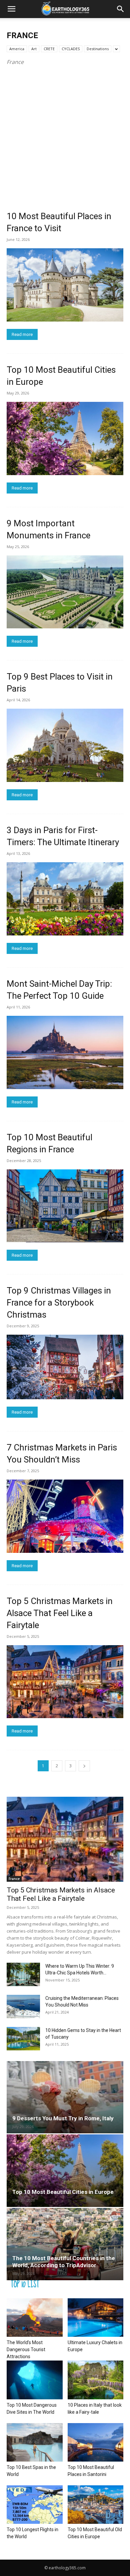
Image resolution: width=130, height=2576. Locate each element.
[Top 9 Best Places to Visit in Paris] (65, 745)
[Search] (121, 9)
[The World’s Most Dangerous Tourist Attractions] (35, 2318)
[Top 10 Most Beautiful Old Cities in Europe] (96, 2505)
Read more (22, 334)
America (17, 49)
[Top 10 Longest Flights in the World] (35, 2505)
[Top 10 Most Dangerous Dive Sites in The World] (35, 2380)
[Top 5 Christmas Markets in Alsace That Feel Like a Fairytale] (65, 1682)
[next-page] (84, 1766)
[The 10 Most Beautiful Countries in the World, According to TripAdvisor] (65, 2244)
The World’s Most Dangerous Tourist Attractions (26, 2349)
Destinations (98, 49)
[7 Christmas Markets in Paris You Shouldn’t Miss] (65, 1516)
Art (34, 49)
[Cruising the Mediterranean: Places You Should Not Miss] (23, 2007)
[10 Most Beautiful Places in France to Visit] (65, 285)
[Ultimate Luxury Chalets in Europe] (96, 2318)
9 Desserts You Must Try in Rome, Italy (63, 2118)
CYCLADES (71, 49)
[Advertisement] (65, 135)
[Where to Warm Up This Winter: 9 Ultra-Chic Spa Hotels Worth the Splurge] (23, 1974)
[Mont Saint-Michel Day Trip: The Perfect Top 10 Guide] (65, 1052)
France (14, 1879)
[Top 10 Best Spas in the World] (35, 2442)
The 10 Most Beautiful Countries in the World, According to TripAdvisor (64, 2262)
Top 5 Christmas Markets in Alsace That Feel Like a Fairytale (60, 1613)
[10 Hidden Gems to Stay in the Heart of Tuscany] (23, 2039)
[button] (11, 9)
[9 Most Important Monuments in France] (65, 592)
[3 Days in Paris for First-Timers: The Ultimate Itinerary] (65, 899)
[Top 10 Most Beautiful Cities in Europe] (65, 438)
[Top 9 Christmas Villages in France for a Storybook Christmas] (65, 1367)
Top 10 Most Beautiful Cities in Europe (63, 2192)
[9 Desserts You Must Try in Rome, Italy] (65, 2097)
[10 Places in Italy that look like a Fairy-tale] (96, 2380)
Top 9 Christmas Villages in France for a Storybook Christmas (59, 1303)
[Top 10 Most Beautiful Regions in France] (65, 1206)
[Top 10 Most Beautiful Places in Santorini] (96, 2442)
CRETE (49, 49)
